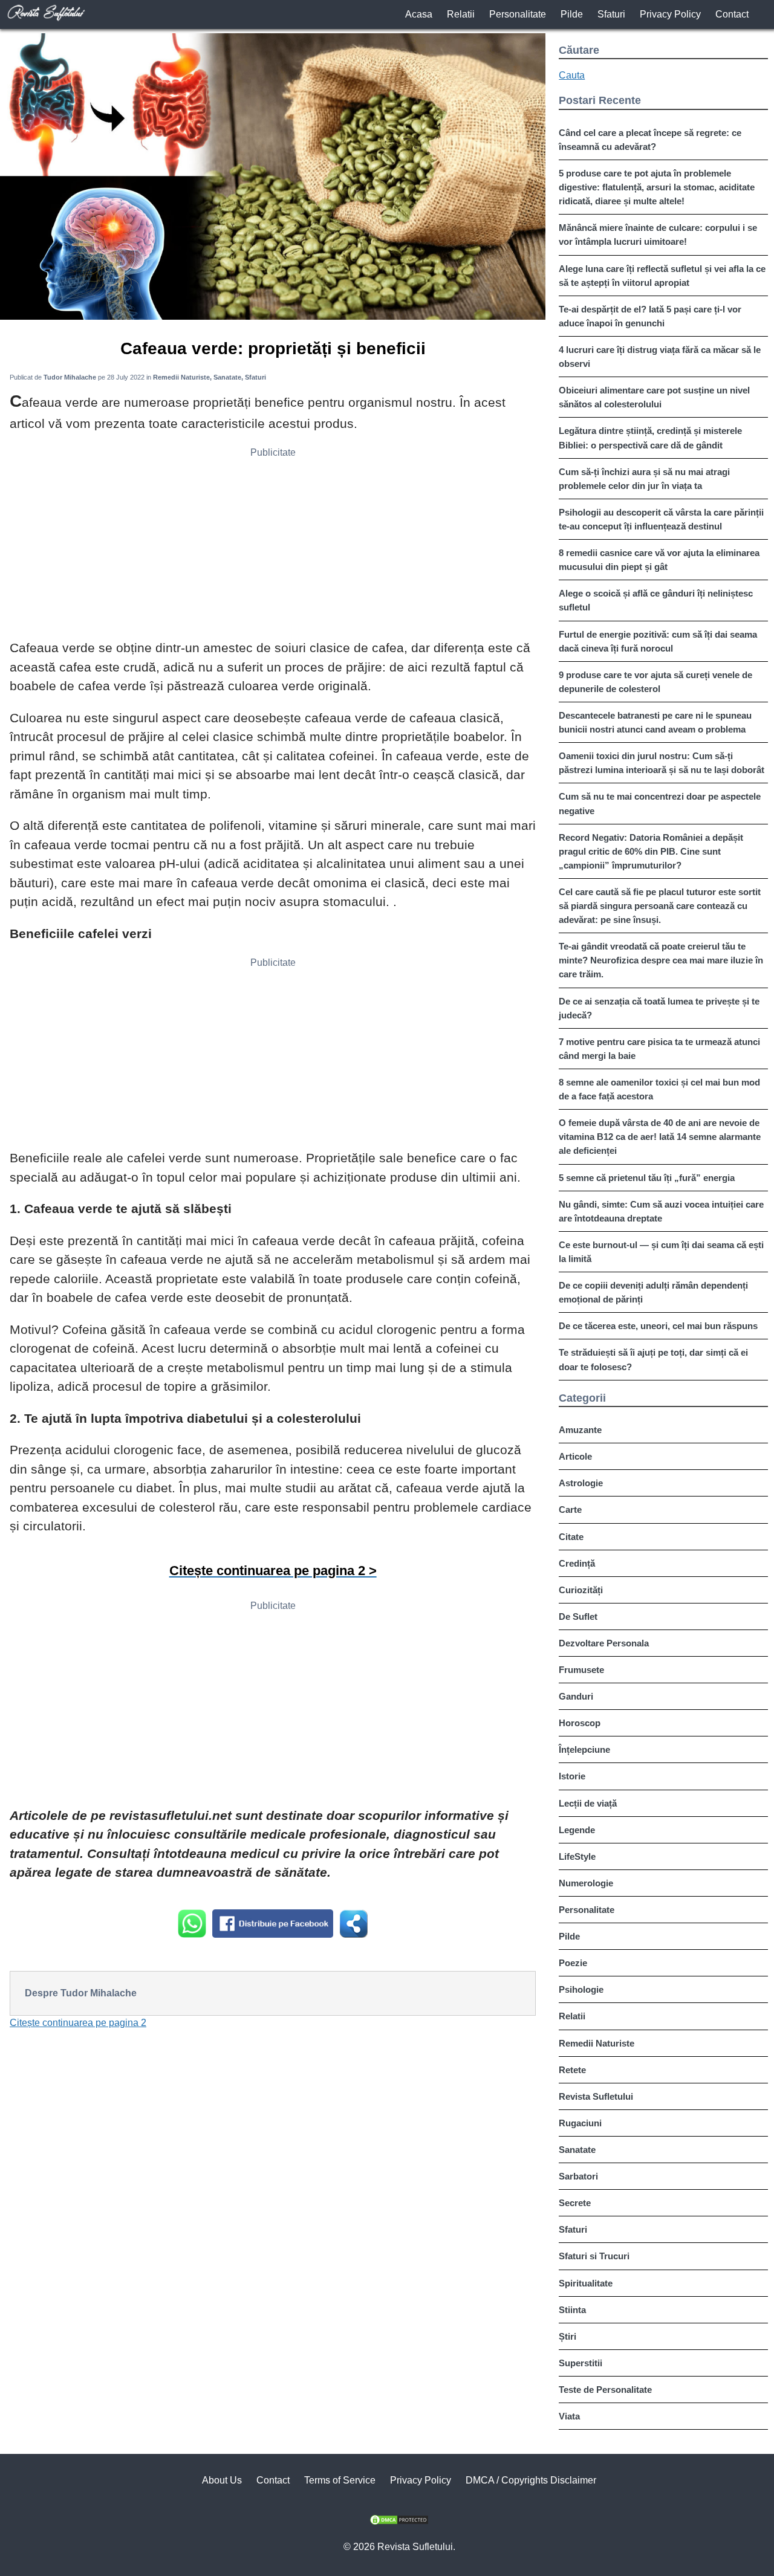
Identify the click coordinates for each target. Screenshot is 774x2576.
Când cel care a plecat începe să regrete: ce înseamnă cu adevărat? (650, 140)
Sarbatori (578, 2176)
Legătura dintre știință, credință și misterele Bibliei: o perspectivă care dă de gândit (650, 438)
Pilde (572, 14)
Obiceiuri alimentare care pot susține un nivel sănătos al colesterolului (654, 397)
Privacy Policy (670, 14)
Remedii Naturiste (597, 2043)
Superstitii (580, 2363)
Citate (571, 1537)
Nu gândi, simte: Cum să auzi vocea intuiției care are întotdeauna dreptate (661, 1211)
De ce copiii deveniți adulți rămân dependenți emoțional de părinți (653, 1292)
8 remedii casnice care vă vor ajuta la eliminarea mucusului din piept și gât (659, 560)
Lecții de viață (588, 1803)
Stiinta (572, 2310)
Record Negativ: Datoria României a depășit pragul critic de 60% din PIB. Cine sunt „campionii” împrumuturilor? (651, 851)
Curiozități (581, 1590)
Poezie (573, 1963)
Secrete (575, 2203)
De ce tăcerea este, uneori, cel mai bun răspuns (658, 1326)
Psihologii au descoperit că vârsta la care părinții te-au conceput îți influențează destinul (661, 519)
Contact (732, 14)
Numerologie (586, 1883)
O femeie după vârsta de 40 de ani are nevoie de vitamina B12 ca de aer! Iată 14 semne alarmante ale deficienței (660, 1137)
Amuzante (580, 1430)
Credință (577, 1563)
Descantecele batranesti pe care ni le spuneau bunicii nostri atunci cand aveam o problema (655, 722)
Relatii (461, 14)
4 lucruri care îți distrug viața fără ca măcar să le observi (660, 357)
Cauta (572, 75)
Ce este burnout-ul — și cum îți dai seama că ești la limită (661, 1252)
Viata (569, 2416)
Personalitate (518, 14)
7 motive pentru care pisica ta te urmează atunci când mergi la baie (659, 1049)
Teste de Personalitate (605, 2390)
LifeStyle (577, 1856)
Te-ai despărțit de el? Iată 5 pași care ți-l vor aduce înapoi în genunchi (650, 316)
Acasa (419, 14)
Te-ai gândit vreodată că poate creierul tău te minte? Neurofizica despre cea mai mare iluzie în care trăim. (661, 960)
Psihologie (581, 1989)
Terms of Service (340, 2480)
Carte (570, 1510)
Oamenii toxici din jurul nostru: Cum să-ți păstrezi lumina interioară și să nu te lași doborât (662, 763)
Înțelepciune (584, 1749)
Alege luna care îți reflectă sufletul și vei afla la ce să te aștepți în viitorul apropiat (662, 276)
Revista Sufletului (596, 2096)
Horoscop (580, 1723)
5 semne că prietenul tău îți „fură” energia (647, 1178)
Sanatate (577, 2150)
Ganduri (576, 1696)
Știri (567, 2336)
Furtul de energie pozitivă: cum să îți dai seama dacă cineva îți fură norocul (658, 641)
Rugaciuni (580, 2123)
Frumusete (581, 1670)
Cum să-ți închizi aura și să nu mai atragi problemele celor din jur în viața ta (644, 479)
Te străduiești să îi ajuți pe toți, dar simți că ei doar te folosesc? (653, 1359)
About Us (222, 2480)
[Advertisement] (273, 548)
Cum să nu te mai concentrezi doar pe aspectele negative (660, 803)
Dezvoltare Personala (604, 1643)
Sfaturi (611, 14)
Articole (575, 1456)
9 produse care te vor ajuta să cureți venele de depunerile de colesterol (655, 682)
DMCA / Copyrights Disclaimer (531, 2480)
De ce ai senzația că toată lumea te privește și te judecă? (659, 1008)
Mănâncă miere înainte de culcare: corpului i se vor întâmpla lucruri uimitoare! (658, 235)
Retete (572, 2070)
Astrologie (581, 1483)
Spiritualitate (586, 2283)
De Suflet (578, 1616)
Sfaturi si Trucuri (594, 2256)
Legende (577, 1830)
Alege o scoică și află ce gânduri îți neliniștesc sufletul (656, 600)
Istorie (572, 1776)
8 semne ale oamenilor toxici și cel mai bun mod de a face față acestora (659, 1089)
